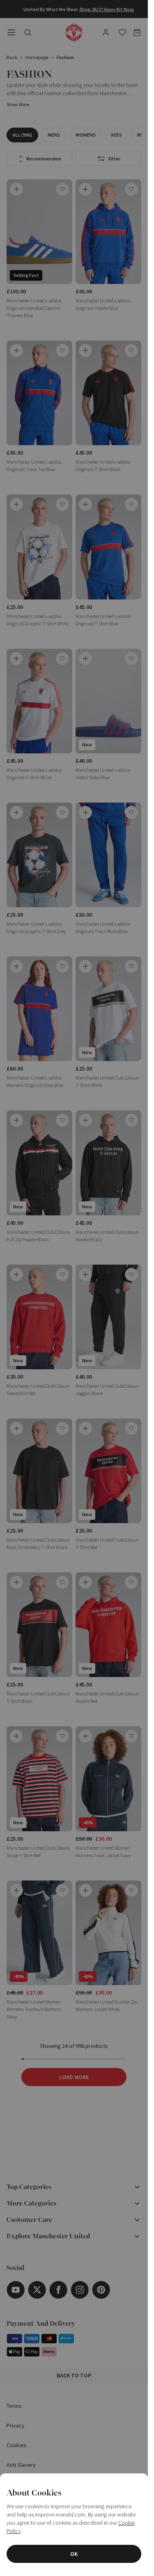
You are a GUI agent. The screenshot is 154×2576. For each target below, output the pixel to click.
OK (74, 2554)
